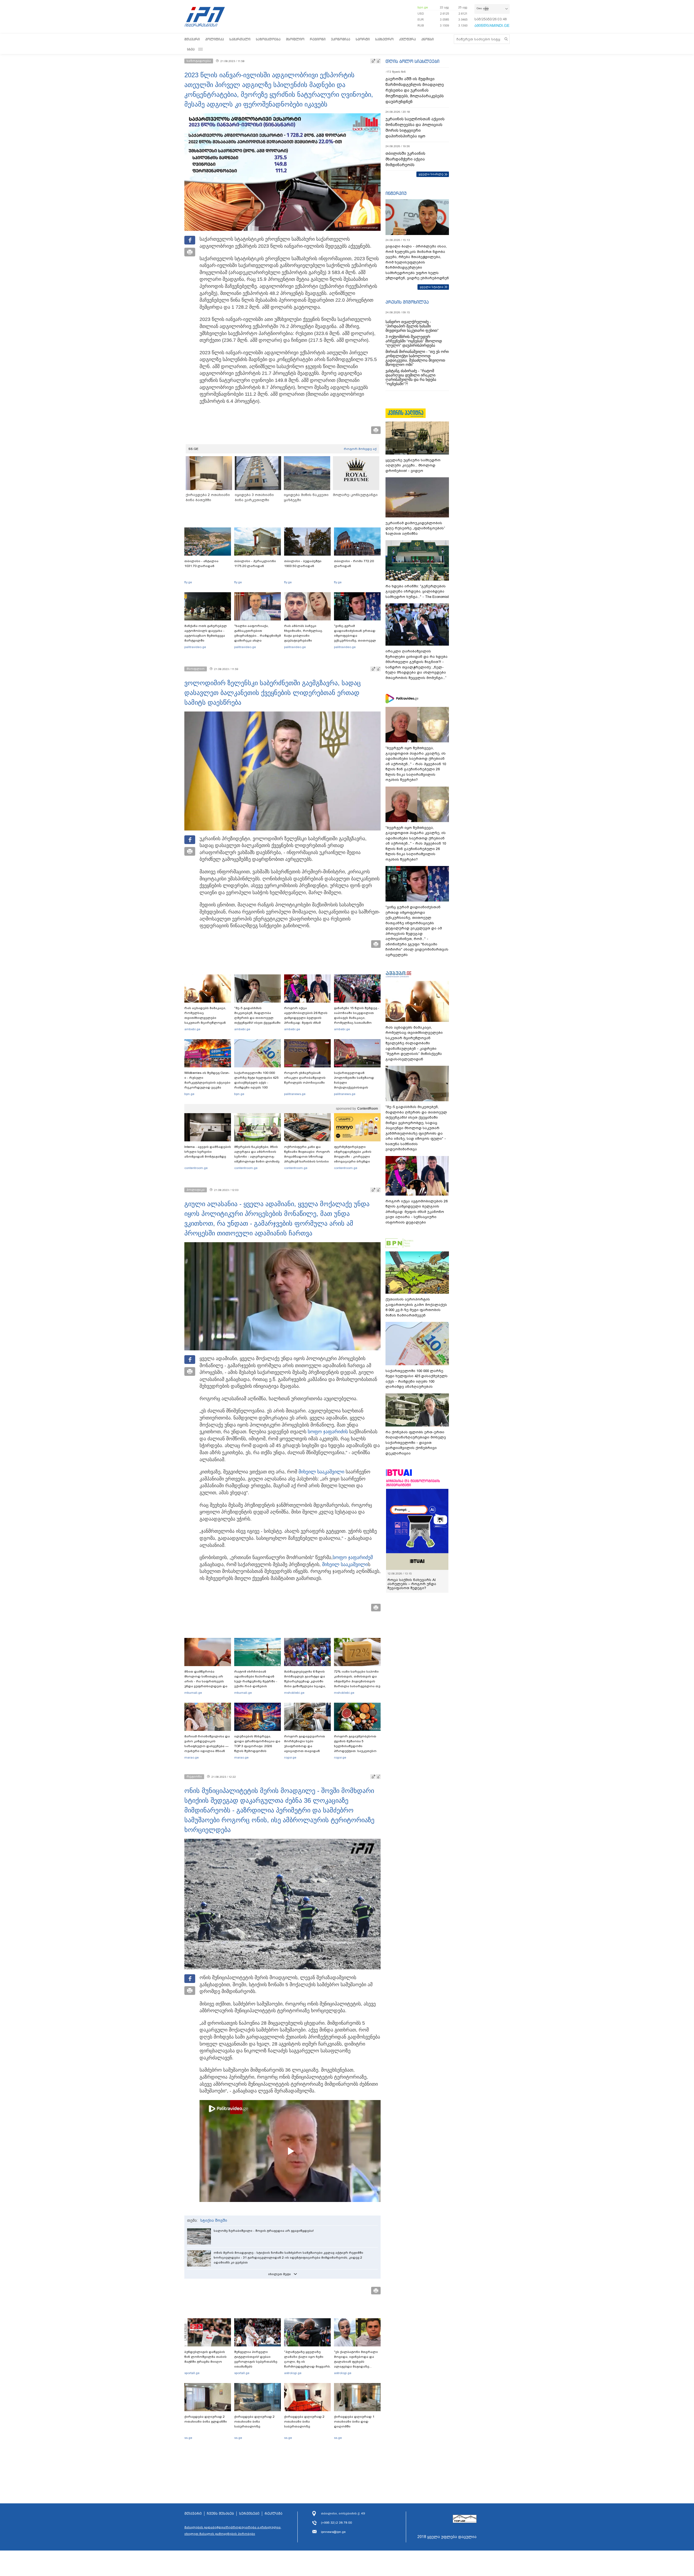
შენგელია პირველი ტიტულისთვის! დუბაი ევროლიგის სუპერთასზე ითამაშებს (256, 2359)
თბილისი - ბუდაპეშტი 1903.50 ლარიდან (303, 563)
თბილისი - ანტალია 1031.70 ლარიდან (201, 563)
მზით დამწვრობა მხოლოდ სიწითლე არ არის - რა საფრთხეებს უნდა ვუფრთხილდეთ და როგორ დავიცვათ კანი (206, 1681)
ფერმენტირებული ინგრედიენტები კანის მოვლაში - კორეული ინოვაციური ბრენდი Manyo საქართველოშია (354, 1157)
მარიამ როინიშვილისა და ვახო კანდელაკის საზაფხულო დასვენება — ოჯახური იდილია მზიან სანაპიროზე (207, 1746)
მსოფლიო (295, 39)
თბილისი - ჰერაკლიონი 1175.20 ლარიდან (255, 563)
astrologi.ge (293, 2373)
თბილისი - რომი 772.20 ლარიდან (354, 563)
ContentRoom (368, 1109)
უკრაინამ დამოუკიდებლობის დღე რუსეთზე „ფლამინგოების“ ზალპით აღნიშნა (415, 528)
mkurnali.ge (193, 1693)
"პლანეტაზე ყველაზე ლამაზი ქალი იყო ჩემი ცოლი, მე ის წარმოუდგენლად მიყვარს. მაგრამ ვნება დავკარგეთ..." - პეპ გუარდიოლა (307, 2366)
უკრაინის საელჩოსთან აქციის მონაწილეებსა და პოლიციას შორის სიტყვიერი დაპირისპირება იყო (415, 128)
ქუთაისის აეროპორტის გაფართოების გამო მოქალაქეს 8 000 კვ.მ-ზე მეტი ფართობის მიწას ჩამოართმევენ (416, 1307)
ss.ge (188, 2438)
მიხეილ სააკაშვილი (321, 1472)
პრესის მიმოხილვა (407, 302)
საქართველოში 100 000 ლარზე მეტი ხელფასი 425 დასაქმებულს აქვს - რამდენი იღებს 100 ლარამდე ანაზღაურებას (256, 1083)
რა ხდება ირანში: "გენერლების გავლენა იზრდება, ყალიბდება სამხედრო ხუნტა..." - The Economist (417, 591)
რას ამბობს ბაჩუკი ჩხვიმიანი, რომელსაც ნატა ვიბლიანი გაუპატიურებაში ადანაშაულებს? (303, 636)
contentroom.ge (196, 1168)
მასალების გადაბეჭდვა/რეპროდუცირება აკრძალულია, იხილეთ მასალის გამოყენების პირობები (233, 2530)
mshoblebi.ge (294, 1693)
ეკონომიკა (341, 39)
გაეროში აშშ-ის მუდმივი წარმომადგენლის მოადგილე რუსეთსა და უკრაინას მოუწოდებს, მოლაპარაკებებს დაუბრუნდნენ (415, 90)
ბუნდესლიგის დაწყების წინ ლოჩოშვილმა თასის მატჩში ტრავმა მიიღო (205, 2357)
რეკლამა (274, 2514)
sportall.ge (192, 2373)
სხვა (191, 49)
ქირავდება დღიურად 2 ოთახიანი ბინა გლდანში (206, 2419)
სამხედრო (384, 39)
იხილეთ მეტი (279, 2274)
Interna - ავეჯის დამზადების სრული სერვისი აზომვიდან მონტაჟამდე (208, 1152)
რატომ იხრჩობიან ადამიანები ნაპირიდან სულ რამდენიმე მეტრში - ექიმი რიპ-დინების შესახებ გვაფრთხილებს (256, 1681)
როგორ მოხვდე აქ (360, 449)
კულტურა (407, 39)
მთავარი (192, 39)
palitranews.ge (295, 1094)
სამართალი (240, 39)
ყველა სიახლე (431, 174)
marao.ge (192, 1757)
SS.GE (193, 449)
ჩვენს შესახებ (220, 2514)
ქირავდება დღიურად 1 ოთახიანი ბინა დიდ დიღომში (354, 2422)
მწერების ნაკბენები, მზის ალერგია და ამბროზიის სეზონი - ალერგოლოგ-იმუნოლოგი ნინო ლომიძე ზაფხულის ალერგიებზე (257, 1157)
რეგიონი (318, 39)
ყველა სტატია (432, 287)
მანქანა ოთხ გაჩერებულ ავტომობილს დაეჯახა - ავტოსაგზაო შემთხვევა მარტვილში (206, 633)
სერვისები (249, 2514)
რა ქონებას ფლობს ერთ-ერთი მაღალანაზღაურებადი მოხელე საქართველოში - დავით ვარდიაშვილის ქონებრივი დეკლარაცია (416, 1443)
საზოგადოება (268, 39)
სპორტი (363, 39)
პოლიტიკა (215, 39)
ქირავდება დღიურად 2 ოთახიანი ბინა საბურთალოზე (254, 2422)
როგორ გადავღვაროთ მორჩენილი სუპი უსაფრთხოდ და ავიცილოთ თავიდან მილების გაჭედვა (305, 1746)
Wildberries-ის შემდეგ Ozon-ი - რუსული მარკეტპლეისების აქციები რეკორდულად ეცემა (207, 1080)
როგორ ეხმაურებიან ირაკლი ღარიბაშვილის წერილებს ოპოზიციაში (305, 1078)
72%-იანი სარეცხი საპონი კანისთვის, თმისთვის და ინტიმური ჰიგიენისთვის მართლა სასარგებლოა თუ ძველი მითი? (357, 1681)
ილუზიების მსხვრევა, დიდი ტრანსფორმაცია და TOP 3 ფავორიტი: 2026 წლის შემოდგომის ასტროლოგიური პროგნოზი (257, 1749)
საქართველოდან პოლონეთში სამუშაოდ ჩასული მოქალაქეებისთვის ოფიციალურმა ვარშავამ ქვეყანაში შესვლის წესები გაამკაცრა (356, 1087)
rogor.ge (290, 1757)
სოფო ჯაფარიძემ (353, 1557)
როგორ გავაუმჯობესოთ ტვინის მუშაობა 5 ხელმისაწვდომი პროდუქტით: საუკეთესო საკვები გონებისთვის (355, 1746)
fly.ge (188, 582)
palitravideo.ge (195, 647)
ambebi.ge (192, 1029)
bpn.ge (423, 7)
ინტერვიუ (396, 193)
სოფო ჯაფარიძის (328, 1432)
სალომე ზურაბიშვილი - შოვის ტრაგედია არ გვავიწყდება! (264, 2231)
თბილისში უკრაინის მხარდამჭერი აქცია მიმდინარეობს (405, 159)
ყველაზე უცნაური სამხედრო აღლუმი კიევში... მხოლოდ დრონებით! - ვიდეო (413, 465)
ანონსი (428, 39)
